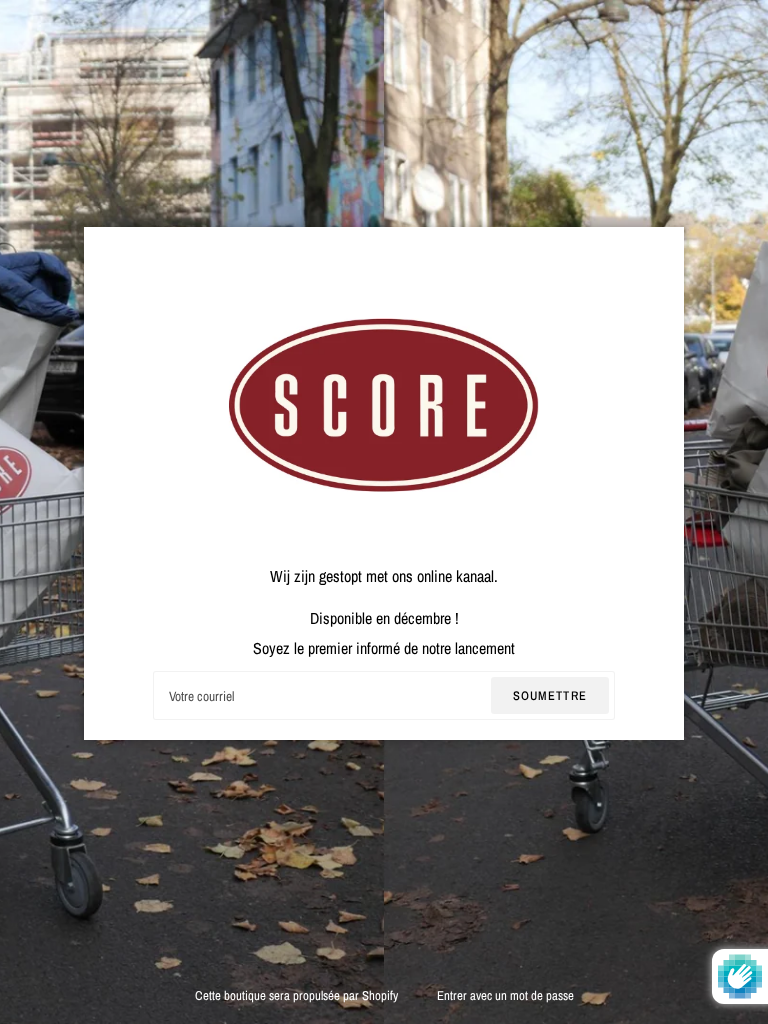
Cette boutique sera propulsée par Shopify (298, 995)
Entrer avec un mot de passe (505, 995)
